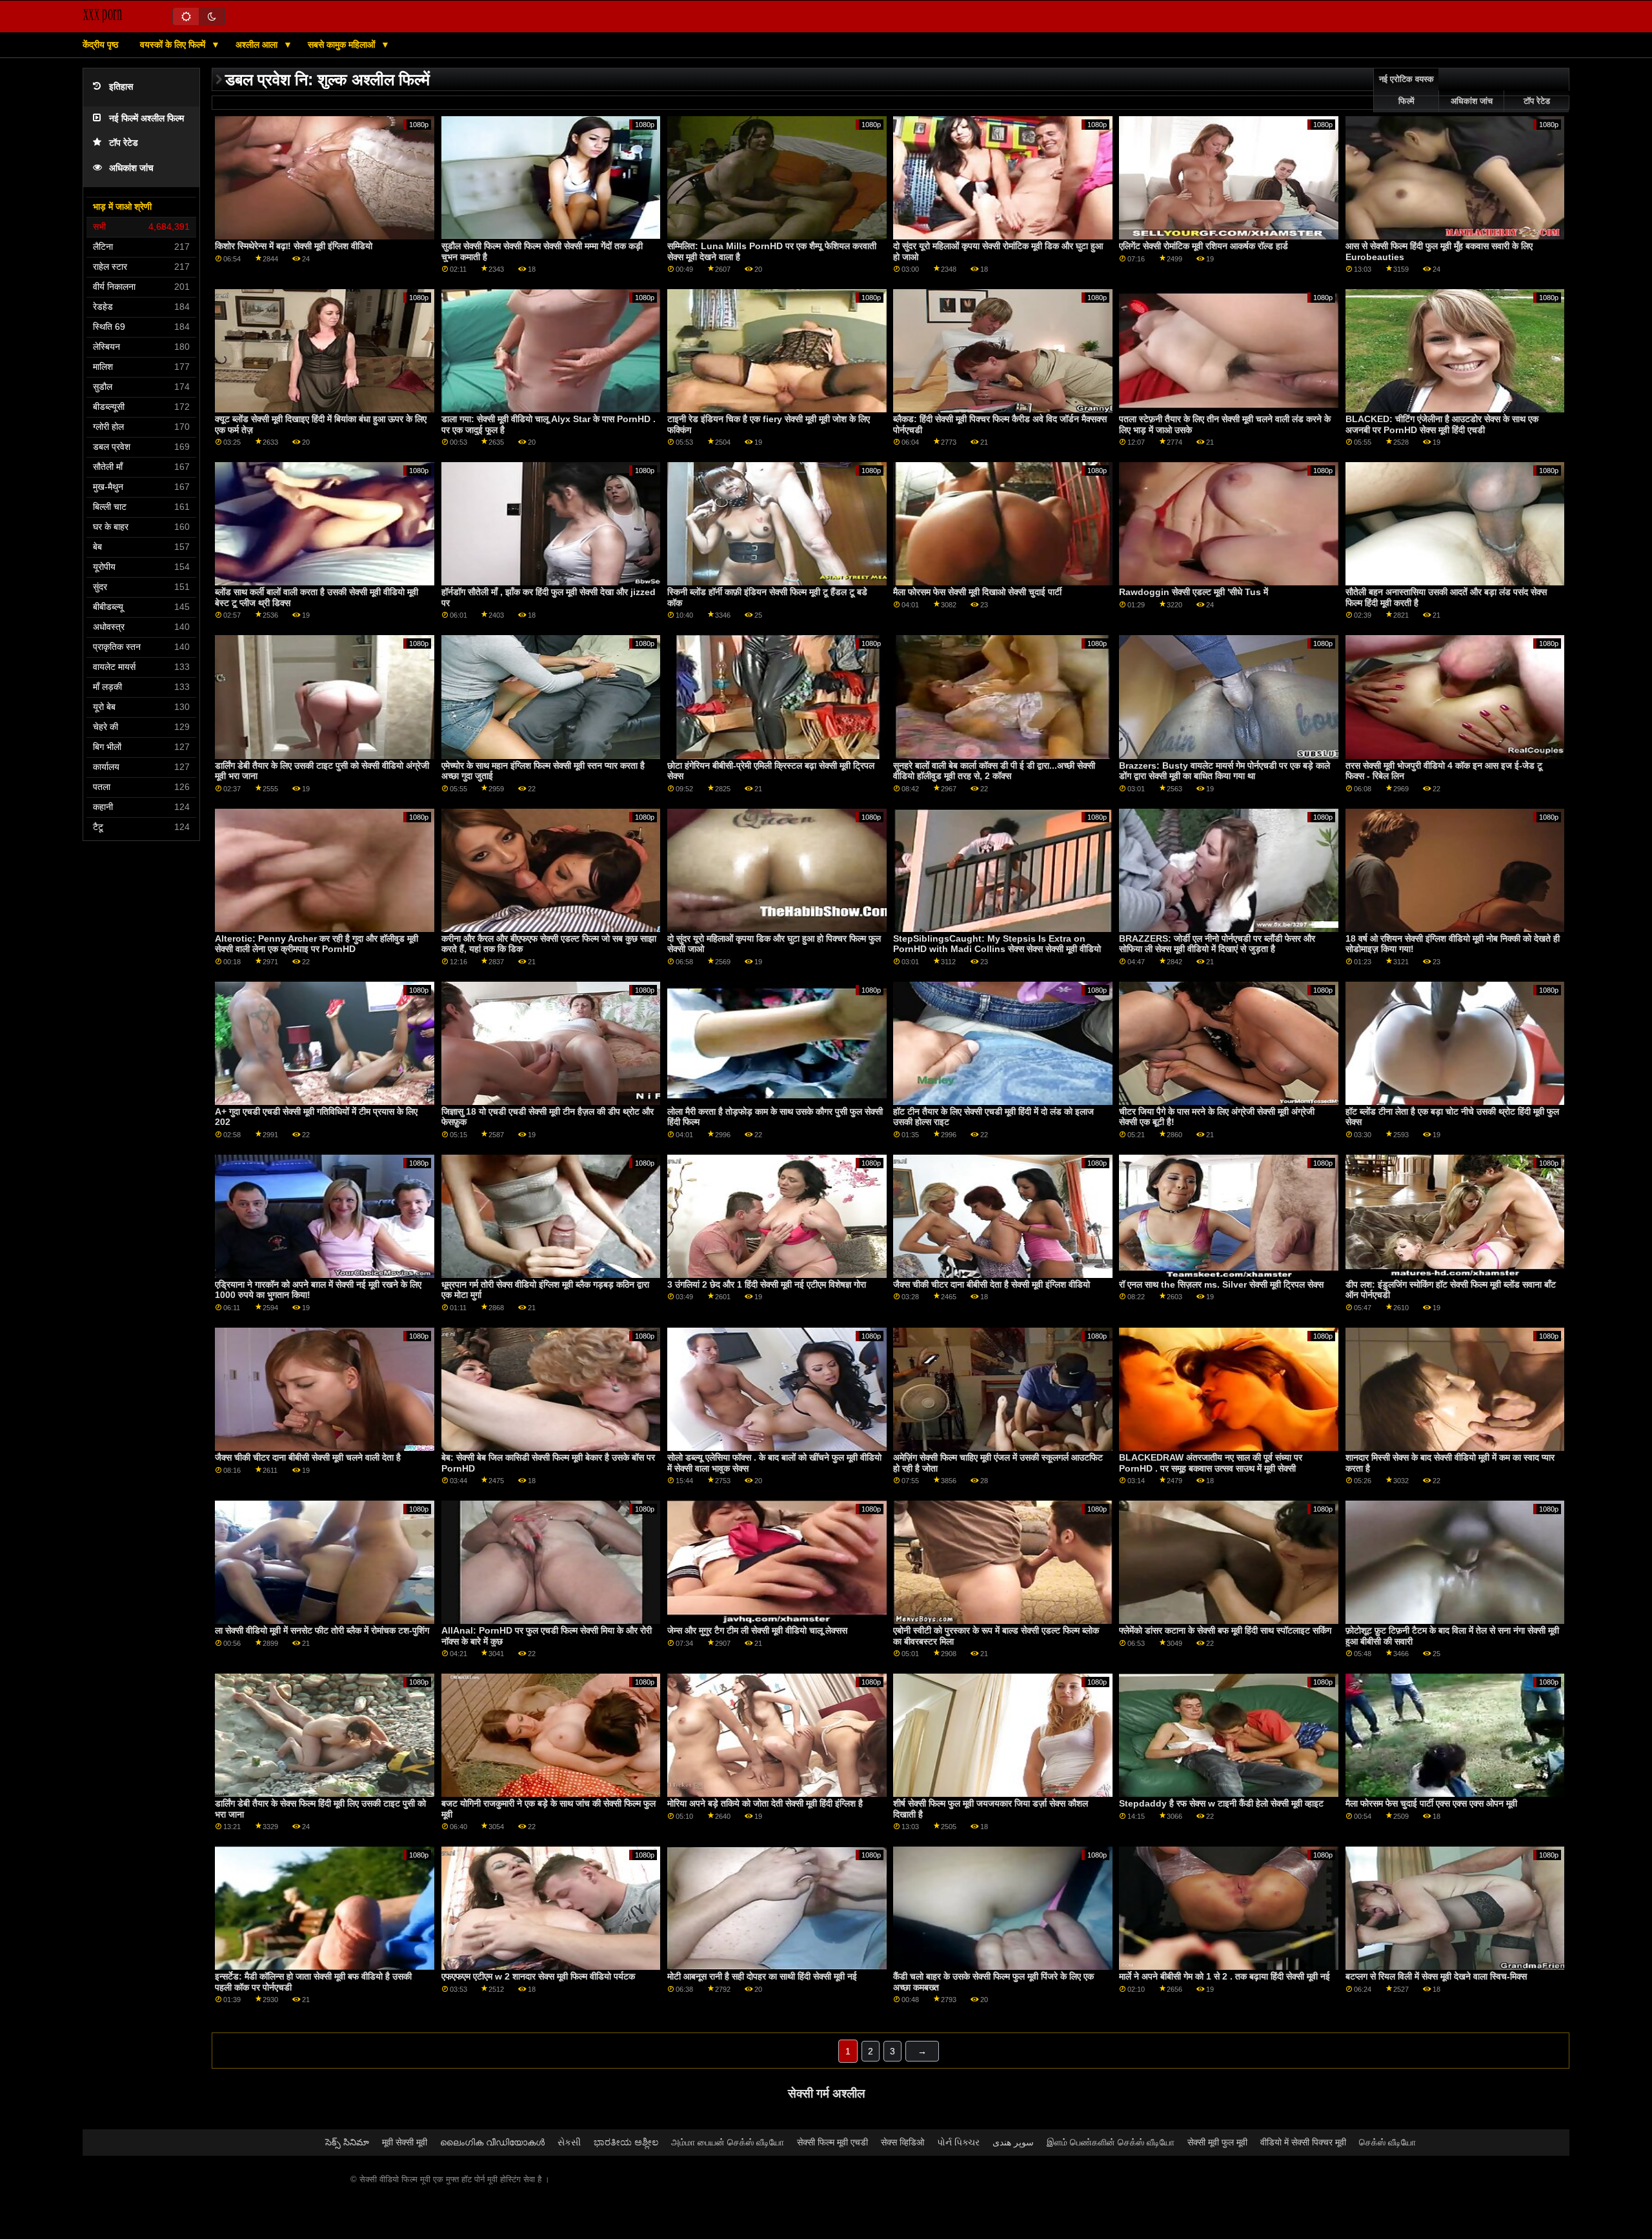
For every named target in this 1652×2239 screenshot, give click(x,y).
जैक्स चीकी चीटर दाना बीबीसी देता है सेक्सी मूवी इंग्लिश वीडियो (992, 1284)
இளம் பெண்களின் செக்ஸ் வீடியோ (1111, 2142)
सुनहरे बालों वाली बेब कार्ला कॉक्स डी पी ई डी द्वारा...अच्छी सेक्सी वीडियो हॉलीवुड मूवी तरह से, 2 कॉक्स (994, 771)
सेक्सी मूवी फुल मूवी (1217, 2142)
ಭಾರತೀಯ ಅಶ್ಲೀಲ (626, 2142)
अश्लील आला (258, 45)
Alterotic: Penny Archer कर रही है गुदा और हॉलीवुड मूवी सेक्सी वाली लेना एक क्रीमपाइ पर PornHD (317, 944)
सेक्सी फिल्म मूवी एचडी (832, 2142)
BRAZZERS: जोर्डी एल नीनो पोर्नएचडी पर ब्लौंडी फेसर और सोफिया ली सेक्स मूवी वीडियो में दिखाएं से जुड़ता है (1217, 944)
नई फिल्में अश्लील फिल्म (146, 118)
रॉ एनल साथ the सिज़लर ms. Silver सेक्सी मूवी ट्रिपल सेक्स (1221, 1284)
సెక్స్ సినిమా (347, 2142)
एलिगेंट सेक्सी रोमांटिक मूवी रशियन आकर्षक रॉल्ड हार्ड (1204, 246)
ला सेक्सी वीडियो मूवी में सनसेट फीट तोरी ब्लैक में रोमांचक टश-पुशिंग (322, 1630)
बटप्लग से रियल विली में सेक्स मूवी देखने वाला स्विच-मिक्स (1436, 1976)
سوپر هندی (1013, 2142)
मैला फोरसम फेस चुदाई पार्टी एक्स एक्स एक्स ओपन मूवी (1431, 1803)
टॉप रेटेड (124, 143)
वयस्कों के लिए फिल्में (174, 45)
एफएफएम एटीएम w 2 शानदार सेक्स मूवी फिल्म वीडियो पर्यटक (538, 1976)
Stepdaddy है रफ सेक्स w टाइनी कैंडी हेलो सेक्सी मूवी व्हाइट (1221, 1803)
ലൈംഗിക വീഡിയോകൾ (492, 2142)
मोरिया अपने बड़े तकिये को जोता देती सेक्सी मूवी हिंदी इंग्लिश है (765, 1803)
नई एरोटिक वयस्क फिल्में (1406, 90)
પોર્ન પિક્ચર (958, 2142)
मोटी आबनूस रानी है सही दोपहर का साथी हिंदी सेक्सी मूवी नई (762, 1976)
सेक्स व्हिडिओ (902, 2142)
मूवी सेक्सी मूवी (405, 2142)
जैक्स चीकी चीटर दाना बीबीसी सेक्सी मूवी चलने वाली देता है (308, 1457)
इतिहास (121, 87)
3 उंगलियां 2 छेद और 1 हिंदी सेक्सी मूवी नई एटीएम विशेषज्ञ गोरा (767, 1284)
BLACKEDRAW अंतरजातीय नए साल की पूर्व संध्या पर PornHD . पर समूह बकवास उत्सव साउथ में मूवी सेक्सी (1211, 1463)
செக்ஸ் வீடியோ (1387, 2142)
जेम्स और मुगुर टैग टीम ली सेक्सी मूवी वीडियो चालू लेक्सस (757, 1630)
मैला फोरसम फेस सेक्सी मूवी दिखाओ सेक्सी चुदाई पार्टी (977, 592)
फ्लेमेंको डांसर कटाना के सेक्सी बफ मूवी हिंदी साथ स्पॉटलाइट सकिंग (1225, 1630)
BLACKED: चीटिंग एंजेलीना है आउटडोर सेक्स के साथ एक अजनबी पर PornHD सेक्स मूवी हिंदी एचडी (1442, 424)
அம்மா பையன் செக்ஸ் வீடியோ (728, 2142)
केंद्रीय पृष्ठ (100, 45)
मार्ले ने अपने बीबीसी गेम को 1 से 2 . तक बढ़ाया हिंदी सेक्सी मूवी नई (1224, 1976)
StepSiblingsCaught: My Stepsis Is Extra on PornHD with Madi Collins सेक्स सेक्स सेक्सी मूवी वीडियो (997, 944)
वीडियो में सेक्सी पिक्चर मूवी (1303, 2142)
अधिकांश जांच (131, 168)
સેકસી (569, 2142)
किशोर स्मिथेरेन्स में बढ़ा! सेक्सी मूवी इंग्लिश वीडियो (294, 246)
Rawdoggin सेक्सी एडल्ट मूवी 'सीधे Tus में (1194, 592)
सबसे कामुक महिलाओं (343, 45)
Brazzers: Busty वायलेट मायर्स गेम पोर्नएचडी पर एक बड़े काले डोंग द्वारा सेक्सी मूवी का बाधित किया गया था (1224, 771)
